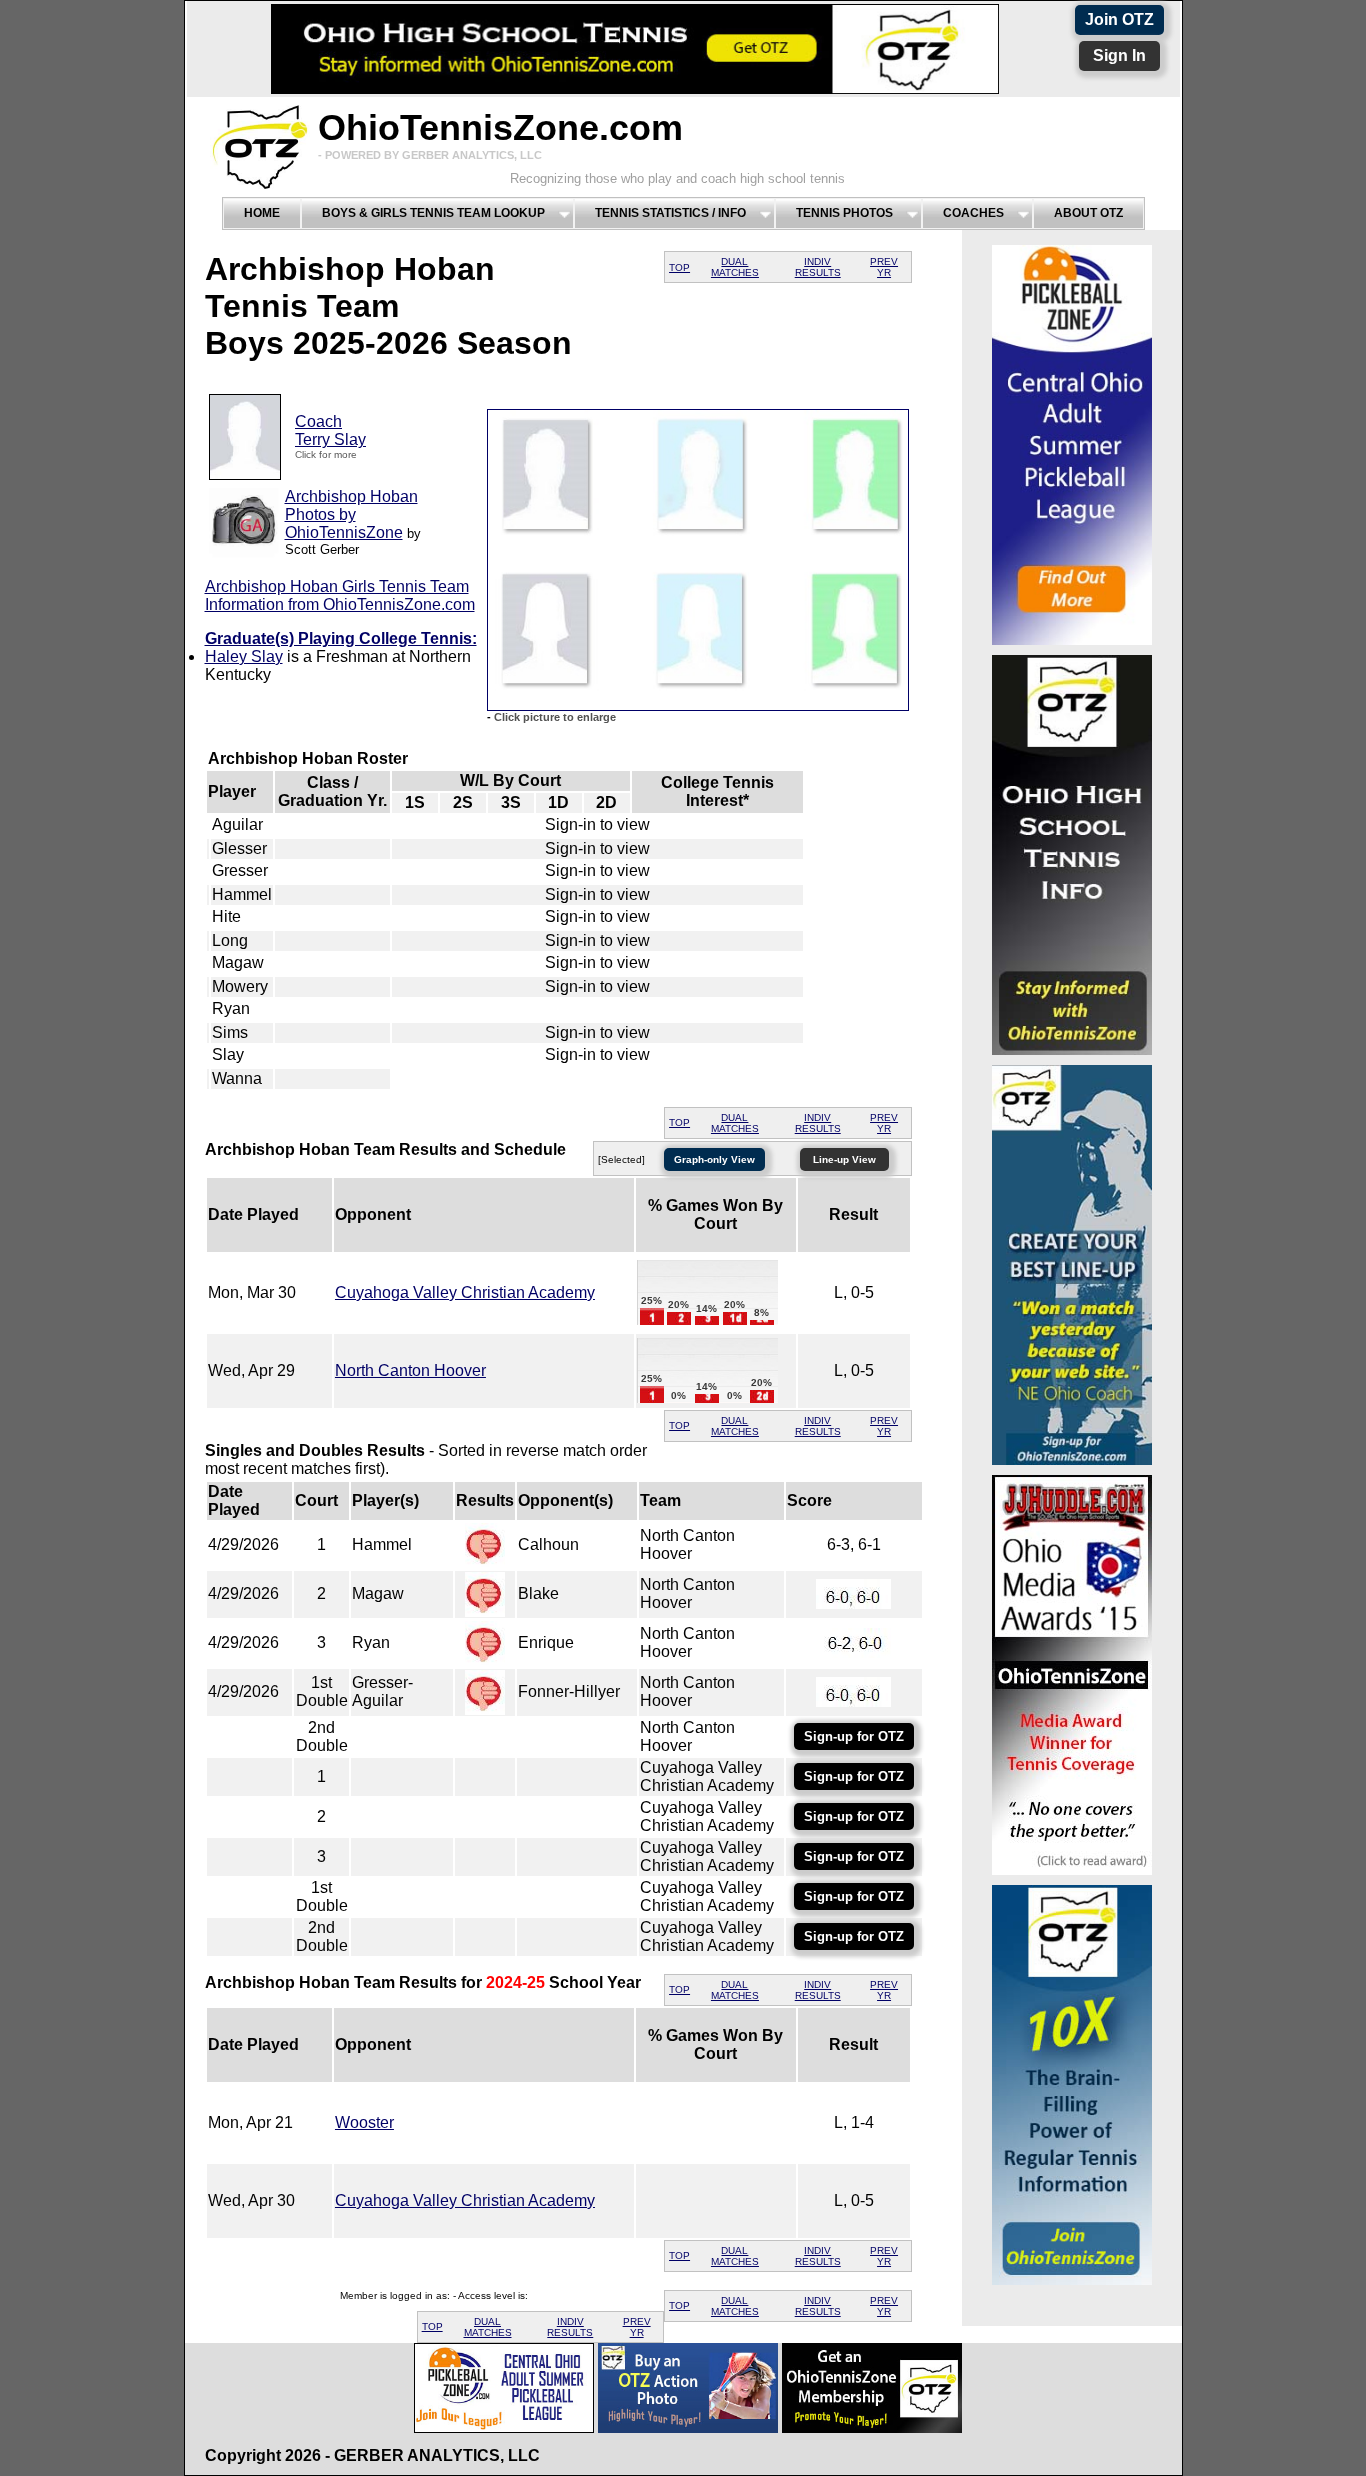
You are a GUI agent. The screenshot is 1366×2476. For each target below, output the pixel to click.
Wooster (364, 2122)
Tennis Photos (844, 213)
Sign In (1119, 55)
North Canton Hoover (410, 1370)
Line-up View (844, 1159)
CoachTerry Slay (330, 430)
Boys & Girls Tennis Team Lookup (433, 213)
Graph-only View (714, 1159)
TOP (679, 267)
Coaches (973, 213)
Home (262, 213)
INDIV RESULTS (818, 267)
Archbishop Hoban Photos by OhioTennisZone (351, 514)
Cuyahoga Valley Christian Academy (465, 1292)
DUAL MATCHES (735, 267)
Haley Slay (244, 656)
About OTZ (1088, 213)
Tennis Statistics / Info (670, 213)
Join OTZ (1119, 19)
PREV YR (884, 267)
